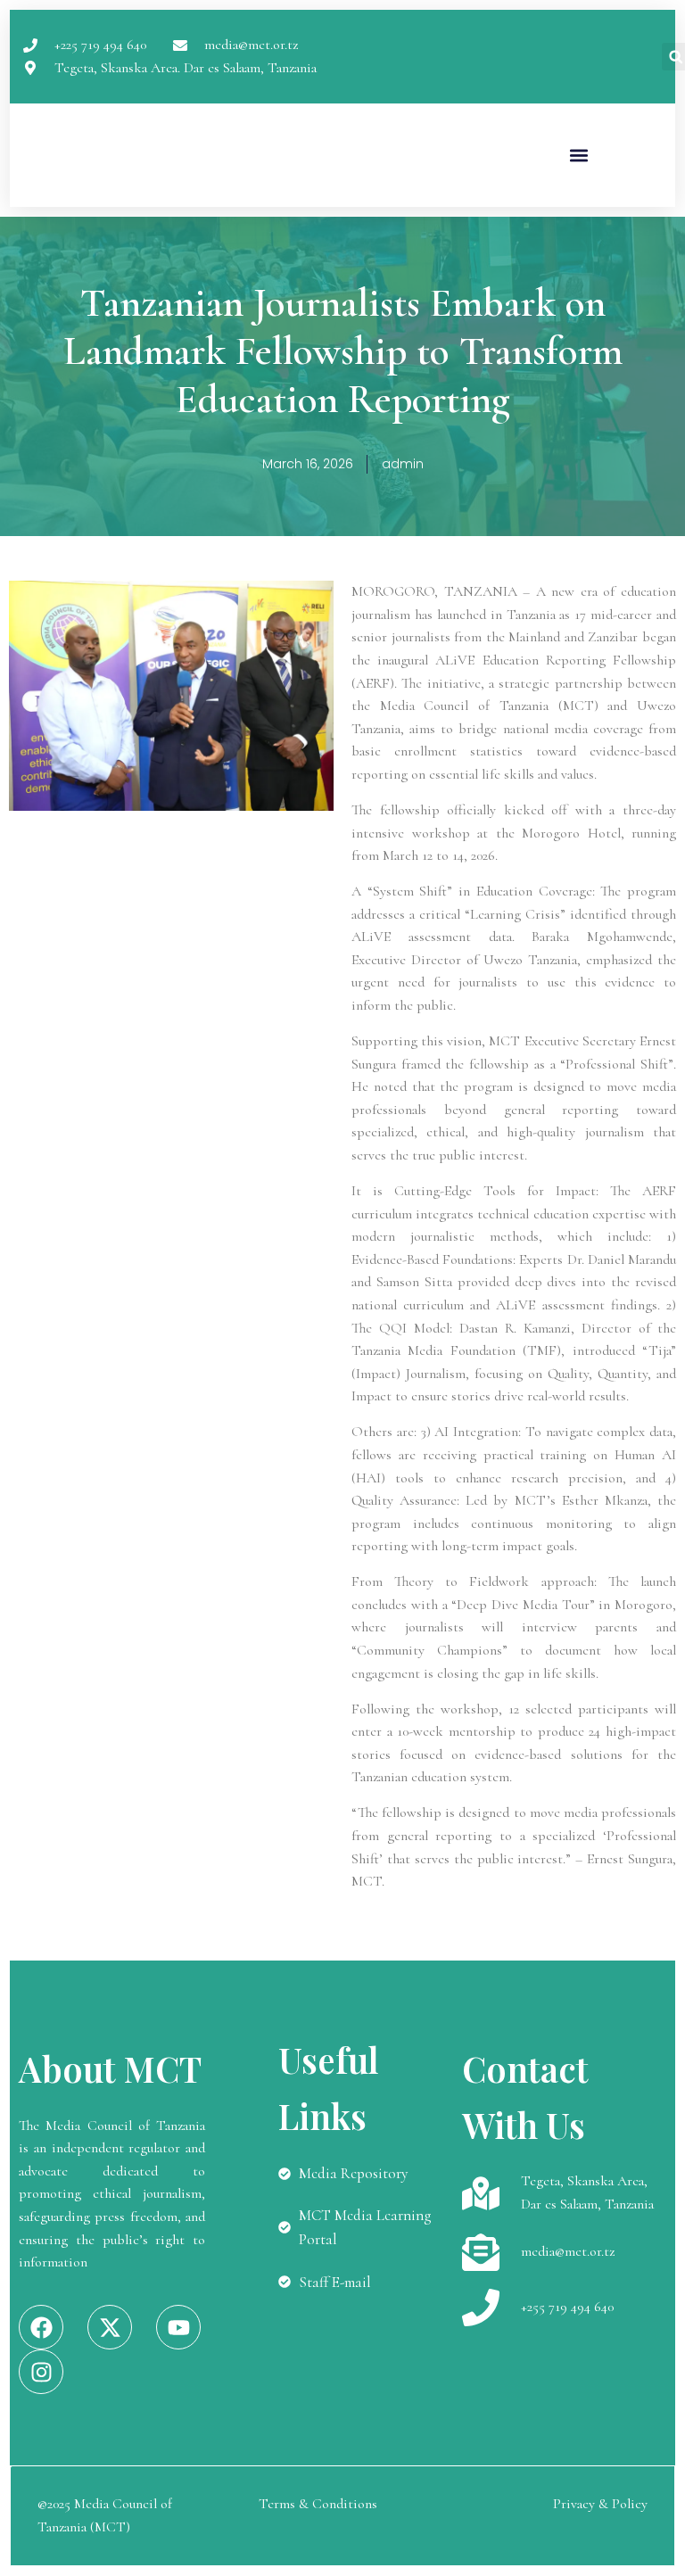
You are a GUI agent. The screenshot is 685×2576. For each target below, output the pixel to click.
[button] (578, 156)
